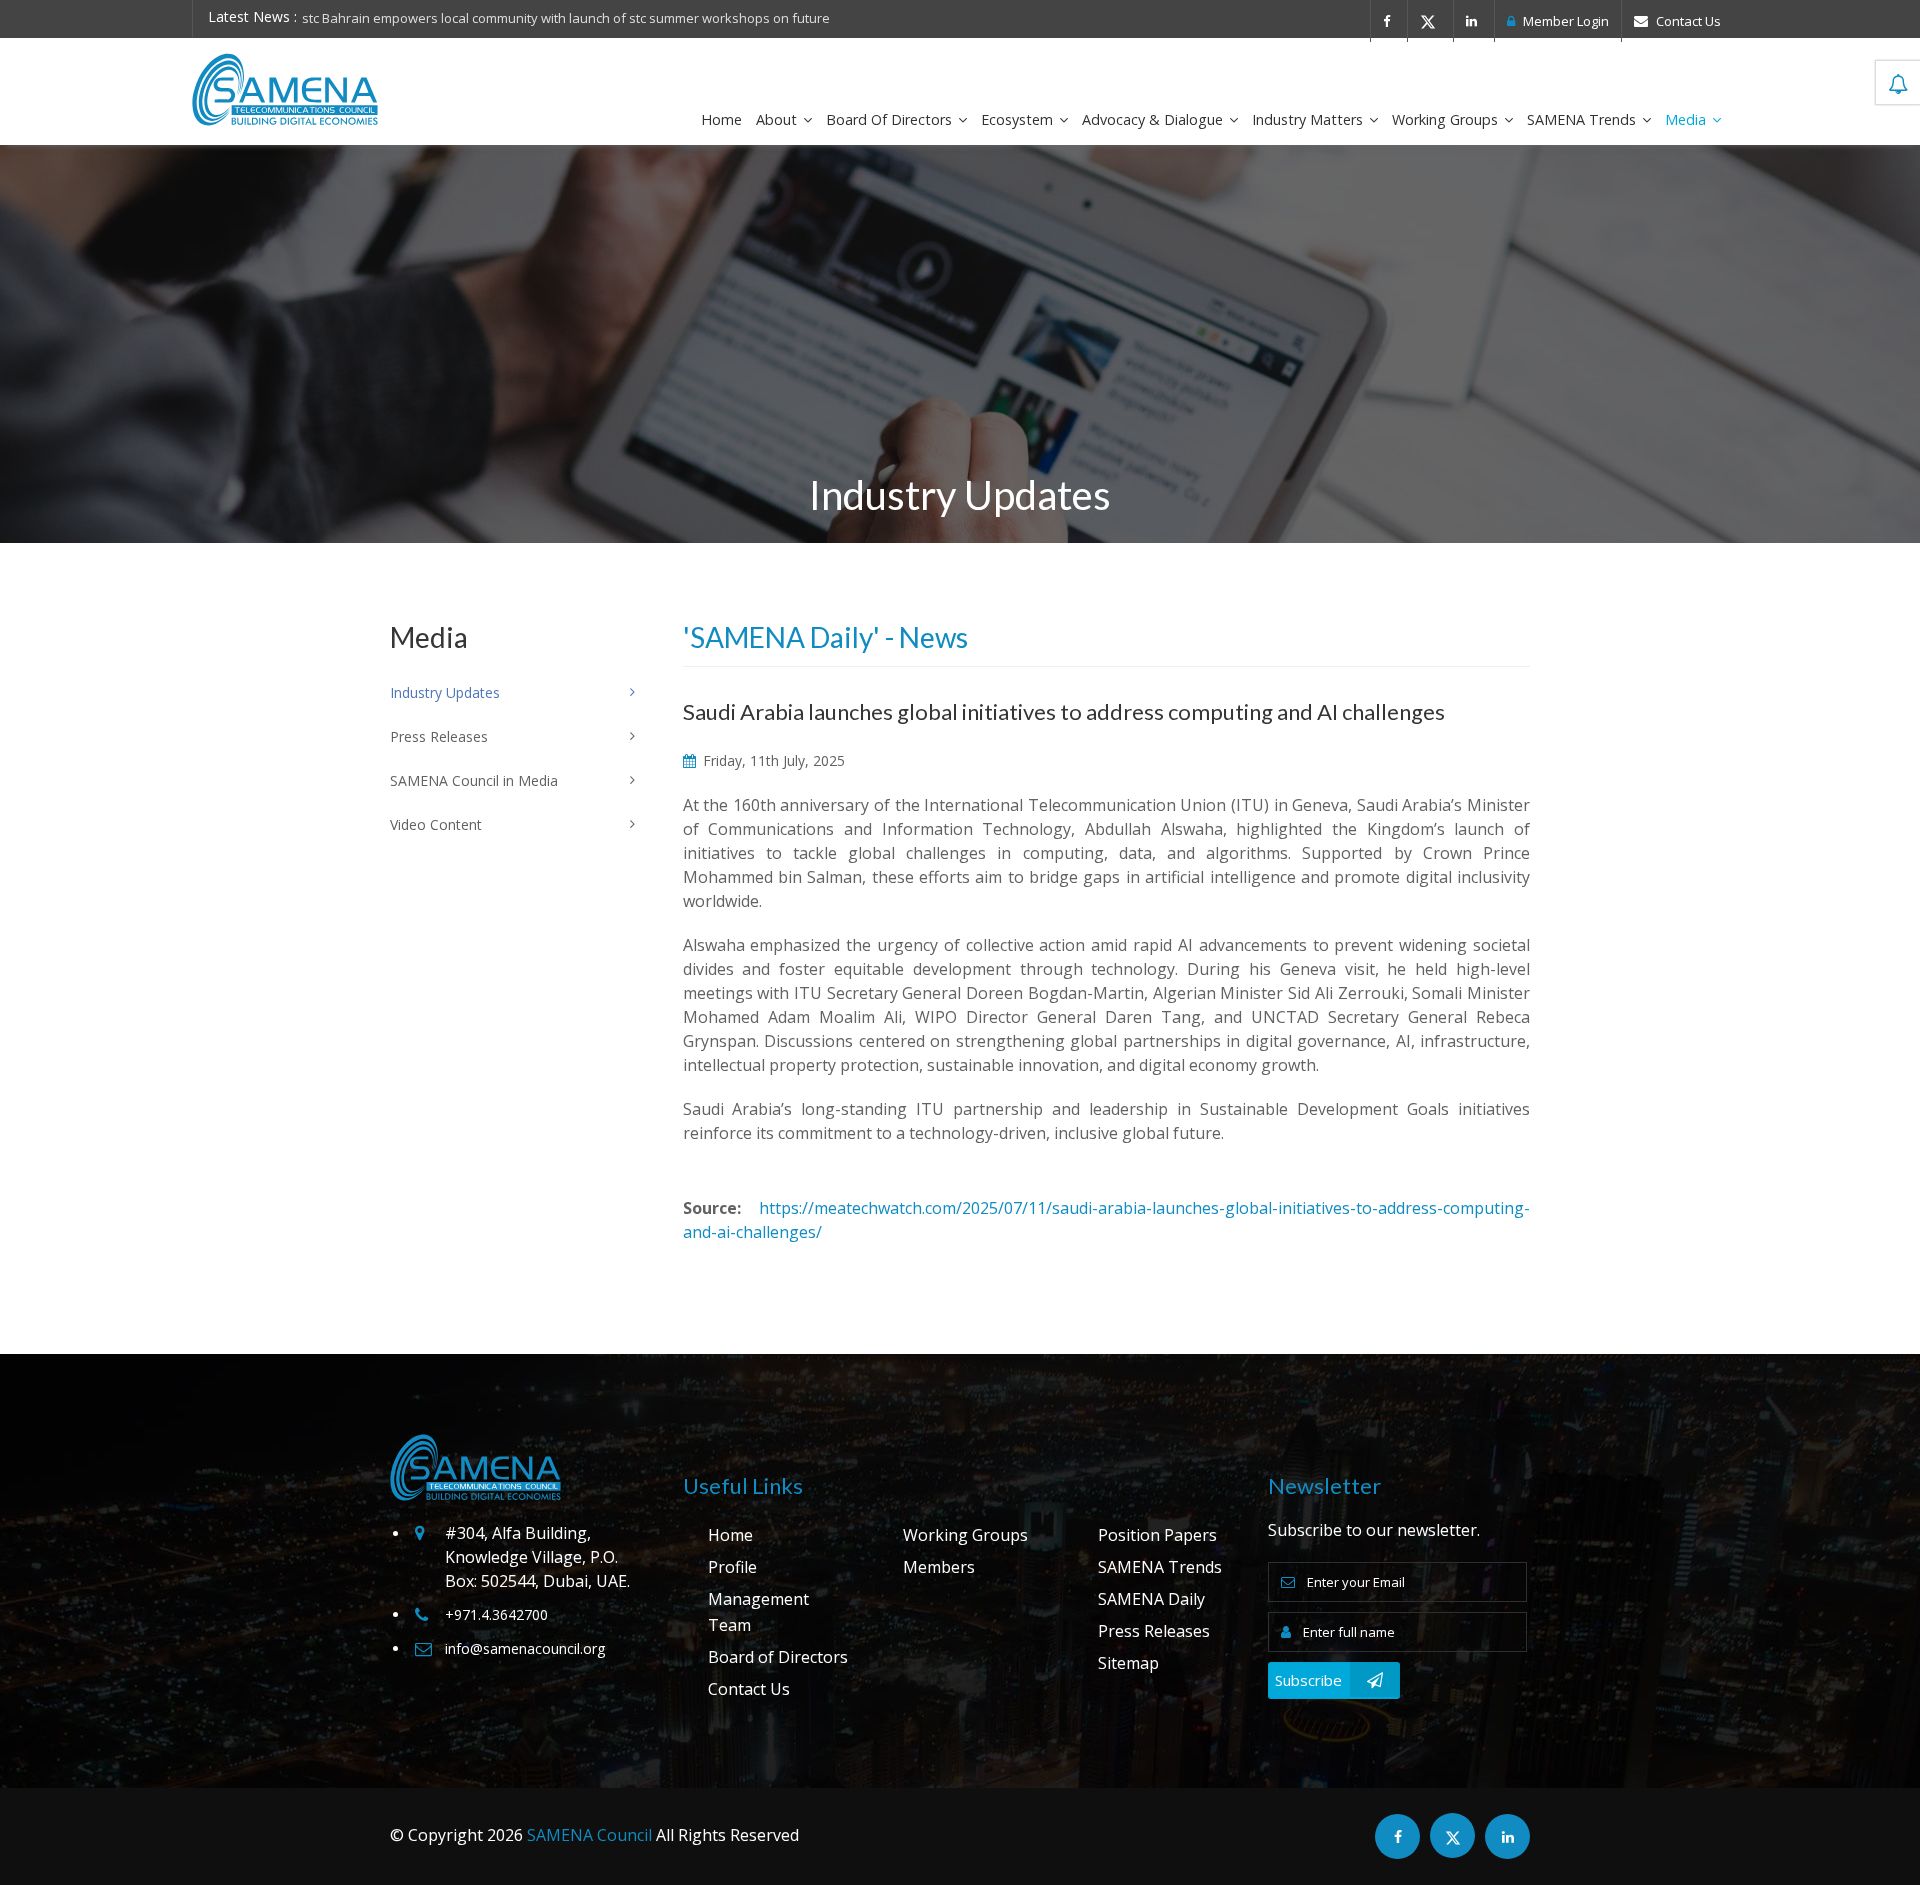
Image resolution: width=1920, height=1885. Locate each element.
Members (939, 1567)
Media (1687, 119)
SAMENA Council (589, 1835)
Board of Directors (891, 119)
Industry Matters (1309, 119)
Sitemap (1128, 1663)
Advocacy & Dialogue (1154, 119)
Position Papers (1157, 1535)
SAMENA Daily (1151, 1599)
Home (721, 119)
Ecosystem (1019, 119)
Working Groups (1447, 119)
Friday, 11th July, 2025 (772, 760)
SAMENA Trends (1583, 119)
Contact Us (1687, 21)
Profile (732, 1567)
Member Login (1564, 21)
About (778, 119)
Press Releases (1154, 1631)
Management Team (758, 1612)
